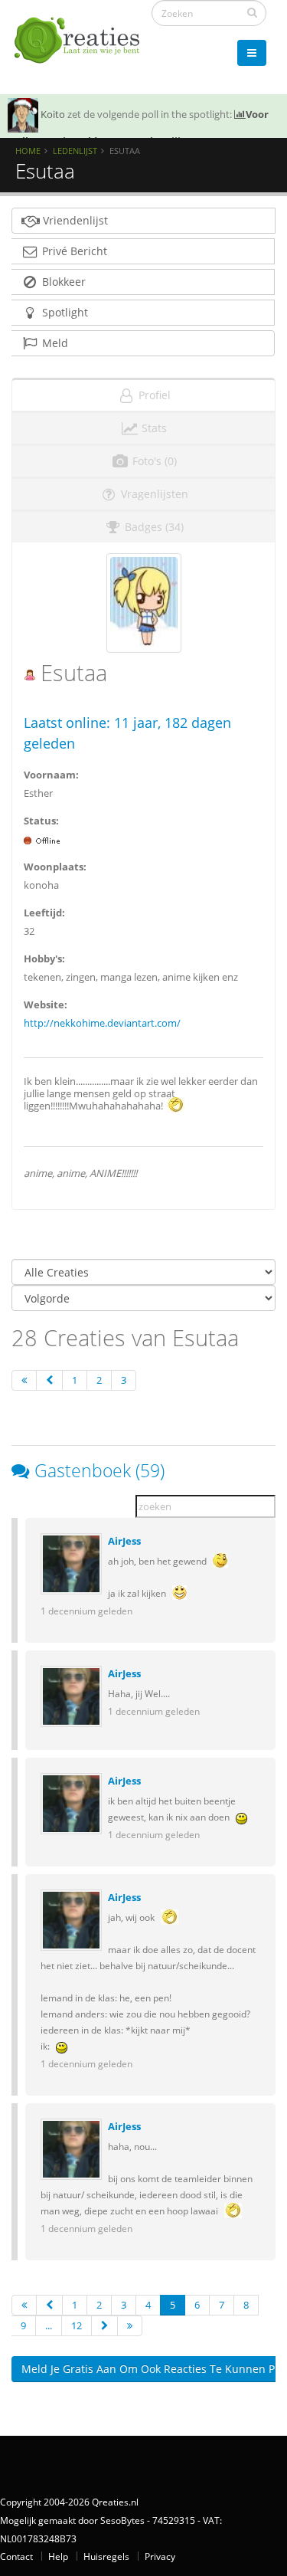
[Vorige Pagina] (49, 1380)
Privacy (160, 2556)
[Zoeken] (252, 12)
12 (77, 2325)
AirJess (124, 1541)
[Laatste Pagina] (130, 2326)
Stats (153, 428)
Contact (16, 2556)
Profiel (153, 395)
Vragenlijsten (153, 494)
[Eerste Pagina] (24, 1380)
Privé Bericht (73, 251)
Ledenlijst (75, 151)
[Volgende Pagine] (104, 2326)
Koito (53, 114)
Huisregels (106, 2556)
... (49, 2325)
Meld (54, 343)
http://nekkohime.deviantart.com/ (102, 1023)
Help (58, 2556)
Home (28, 151)
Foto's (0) (153, 461)
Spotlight (64, 312)
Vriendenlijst (74, 220)
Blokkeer (62, 282)
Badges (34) (153, 527)
